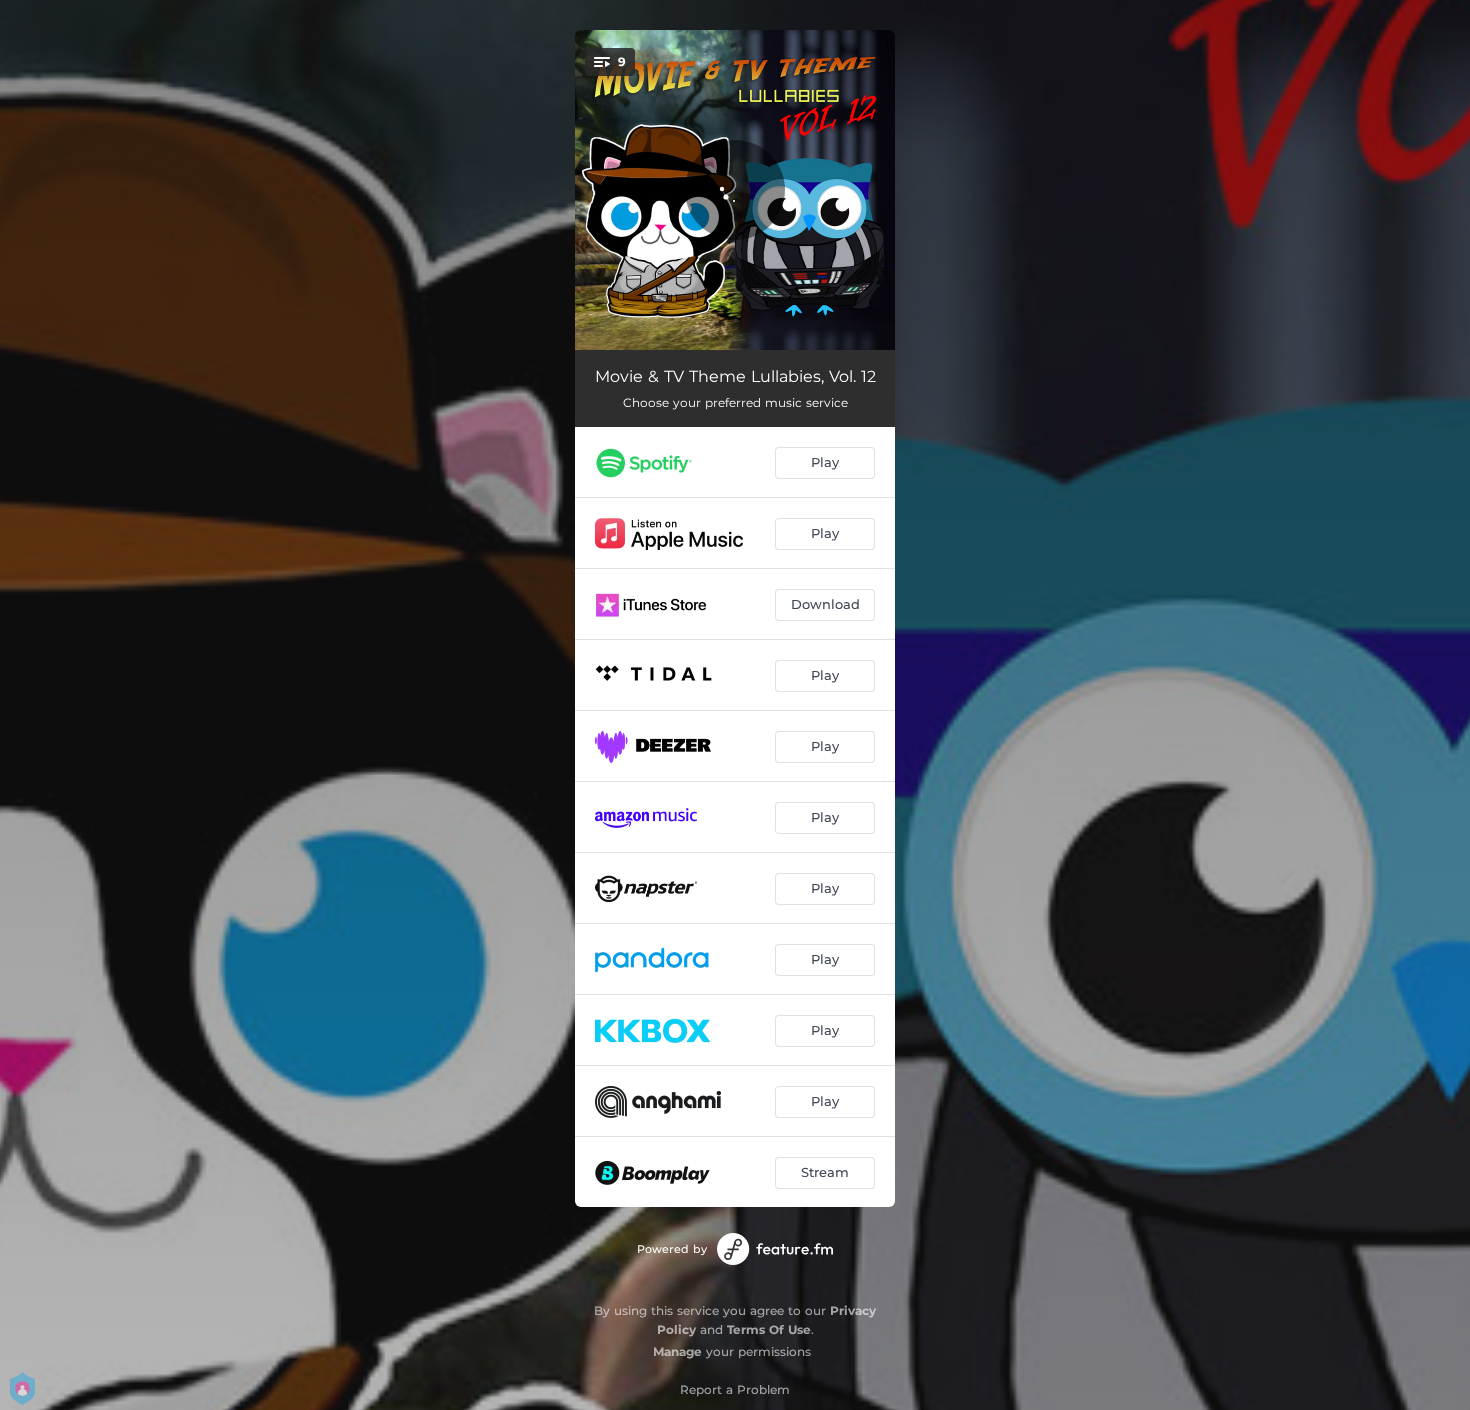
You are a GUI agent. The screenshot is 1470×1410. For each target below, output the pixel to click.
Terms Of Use (769, 1329)
